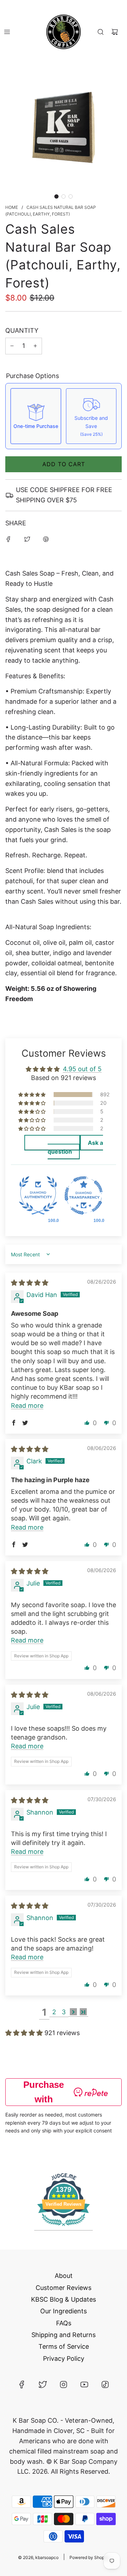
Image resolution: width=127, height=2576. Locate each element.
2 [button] (54, 2012)
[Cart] (115, 32)
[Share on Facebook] (8, 539)
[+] (35, 346)
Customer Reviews (64, 2288)
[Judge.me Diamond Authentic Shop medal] (38, 1196)
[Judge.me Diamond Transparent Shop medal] (84, 1196)
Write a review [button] (52, 1143)
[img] (30, 1283)
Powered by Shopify (89, 2557)
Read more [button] (27, 1406)
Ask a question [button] (75, 1147)
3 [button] (64, 2012)
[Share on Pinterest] (46, 539)
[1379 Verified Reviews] (64, 2227)
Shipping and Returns (64, 2335)
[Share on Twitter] (27, 539)
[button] (56, 196)
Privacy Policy (64, 2358)
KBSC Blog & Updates (64, 2299)
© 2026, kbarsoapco (38, 2557)
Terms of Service (64, 2346)
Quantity (22, 330)
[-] (12, 346)
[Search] (101, 32)
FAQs (64, 2323)
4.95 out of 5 (82, 1069)
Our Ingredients (64, 2311)
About (64, 2276)
